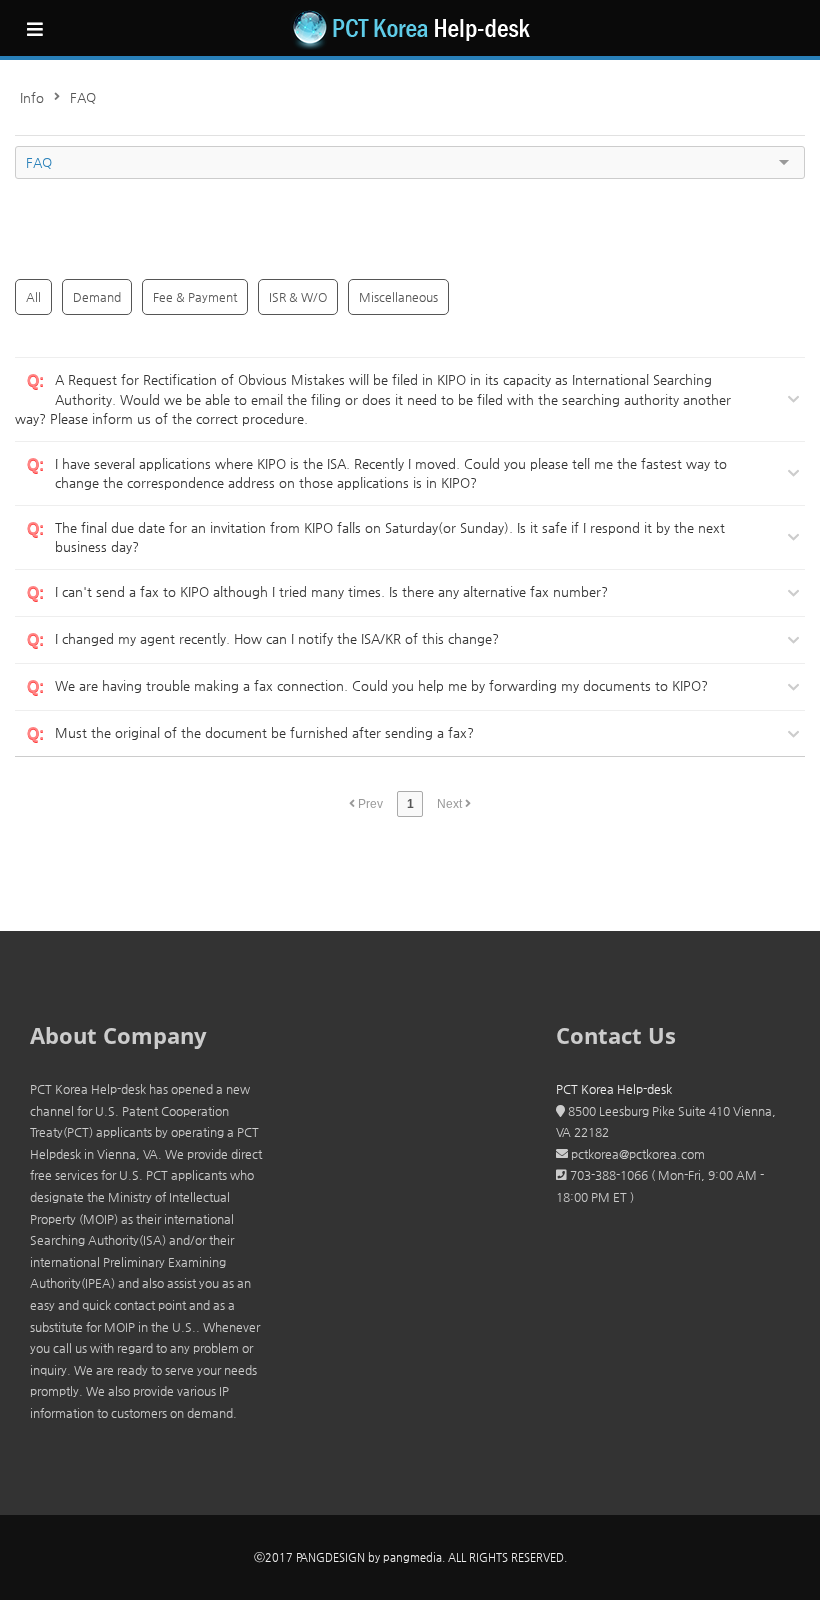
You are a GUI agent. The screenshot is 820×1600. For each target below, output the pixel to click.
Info (32, 97)
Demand (97, 297)
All (33, 297)
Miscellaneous (398, 297)
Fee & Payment (195, 297)
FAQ (83, 97)
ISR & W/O (298, 297)
